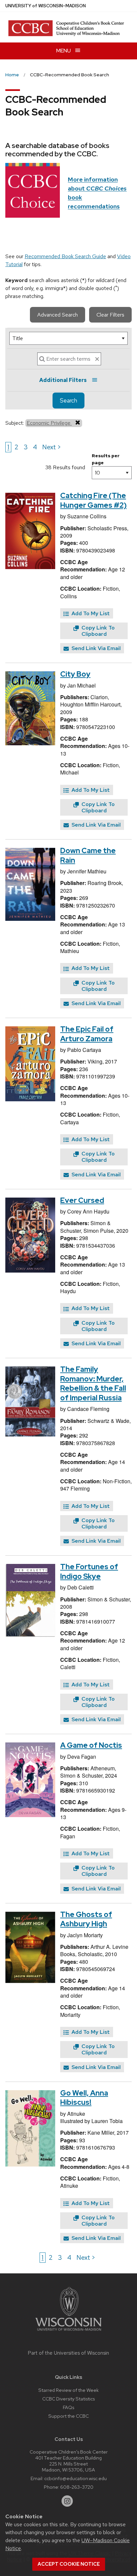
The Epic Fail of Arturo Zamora (87, 1034)
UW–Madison (46, 6)
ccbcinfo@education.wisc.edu (75, 2478)
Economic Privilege (49, 423)
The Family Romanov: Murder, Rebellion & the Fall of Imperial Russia (93, 1384)
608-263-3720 (77, 2487)
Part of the (68, 2353)
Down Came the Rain (88, 855)
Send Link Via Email (95, 648)
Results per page (106, 459)
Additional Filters (63, 380)
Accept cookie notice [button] (69, 2564)
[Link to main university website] (68, 2332)
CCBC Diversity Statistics (68, 2399)
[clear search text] (97, 359)
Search (68, 401)
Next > (52, 447)
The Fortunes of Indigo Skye (89, 1572)
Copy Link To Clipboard (97, 631)
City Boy (75, 674)
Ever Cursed (82, 1200)
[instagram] (67, 2501)
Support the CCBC (68, 2416)
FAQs (68, 2407)
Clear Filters (110, 315)
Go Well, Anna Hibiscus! (84, 2098)
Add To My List (90, 613)
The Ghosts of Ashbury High (86, 1919)
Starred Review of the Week (68, 2390)
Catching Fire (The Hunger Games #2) (93, 500)
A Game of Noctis (91, 1745)
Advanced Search (58, 315)
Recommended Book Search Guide (65, 256)
